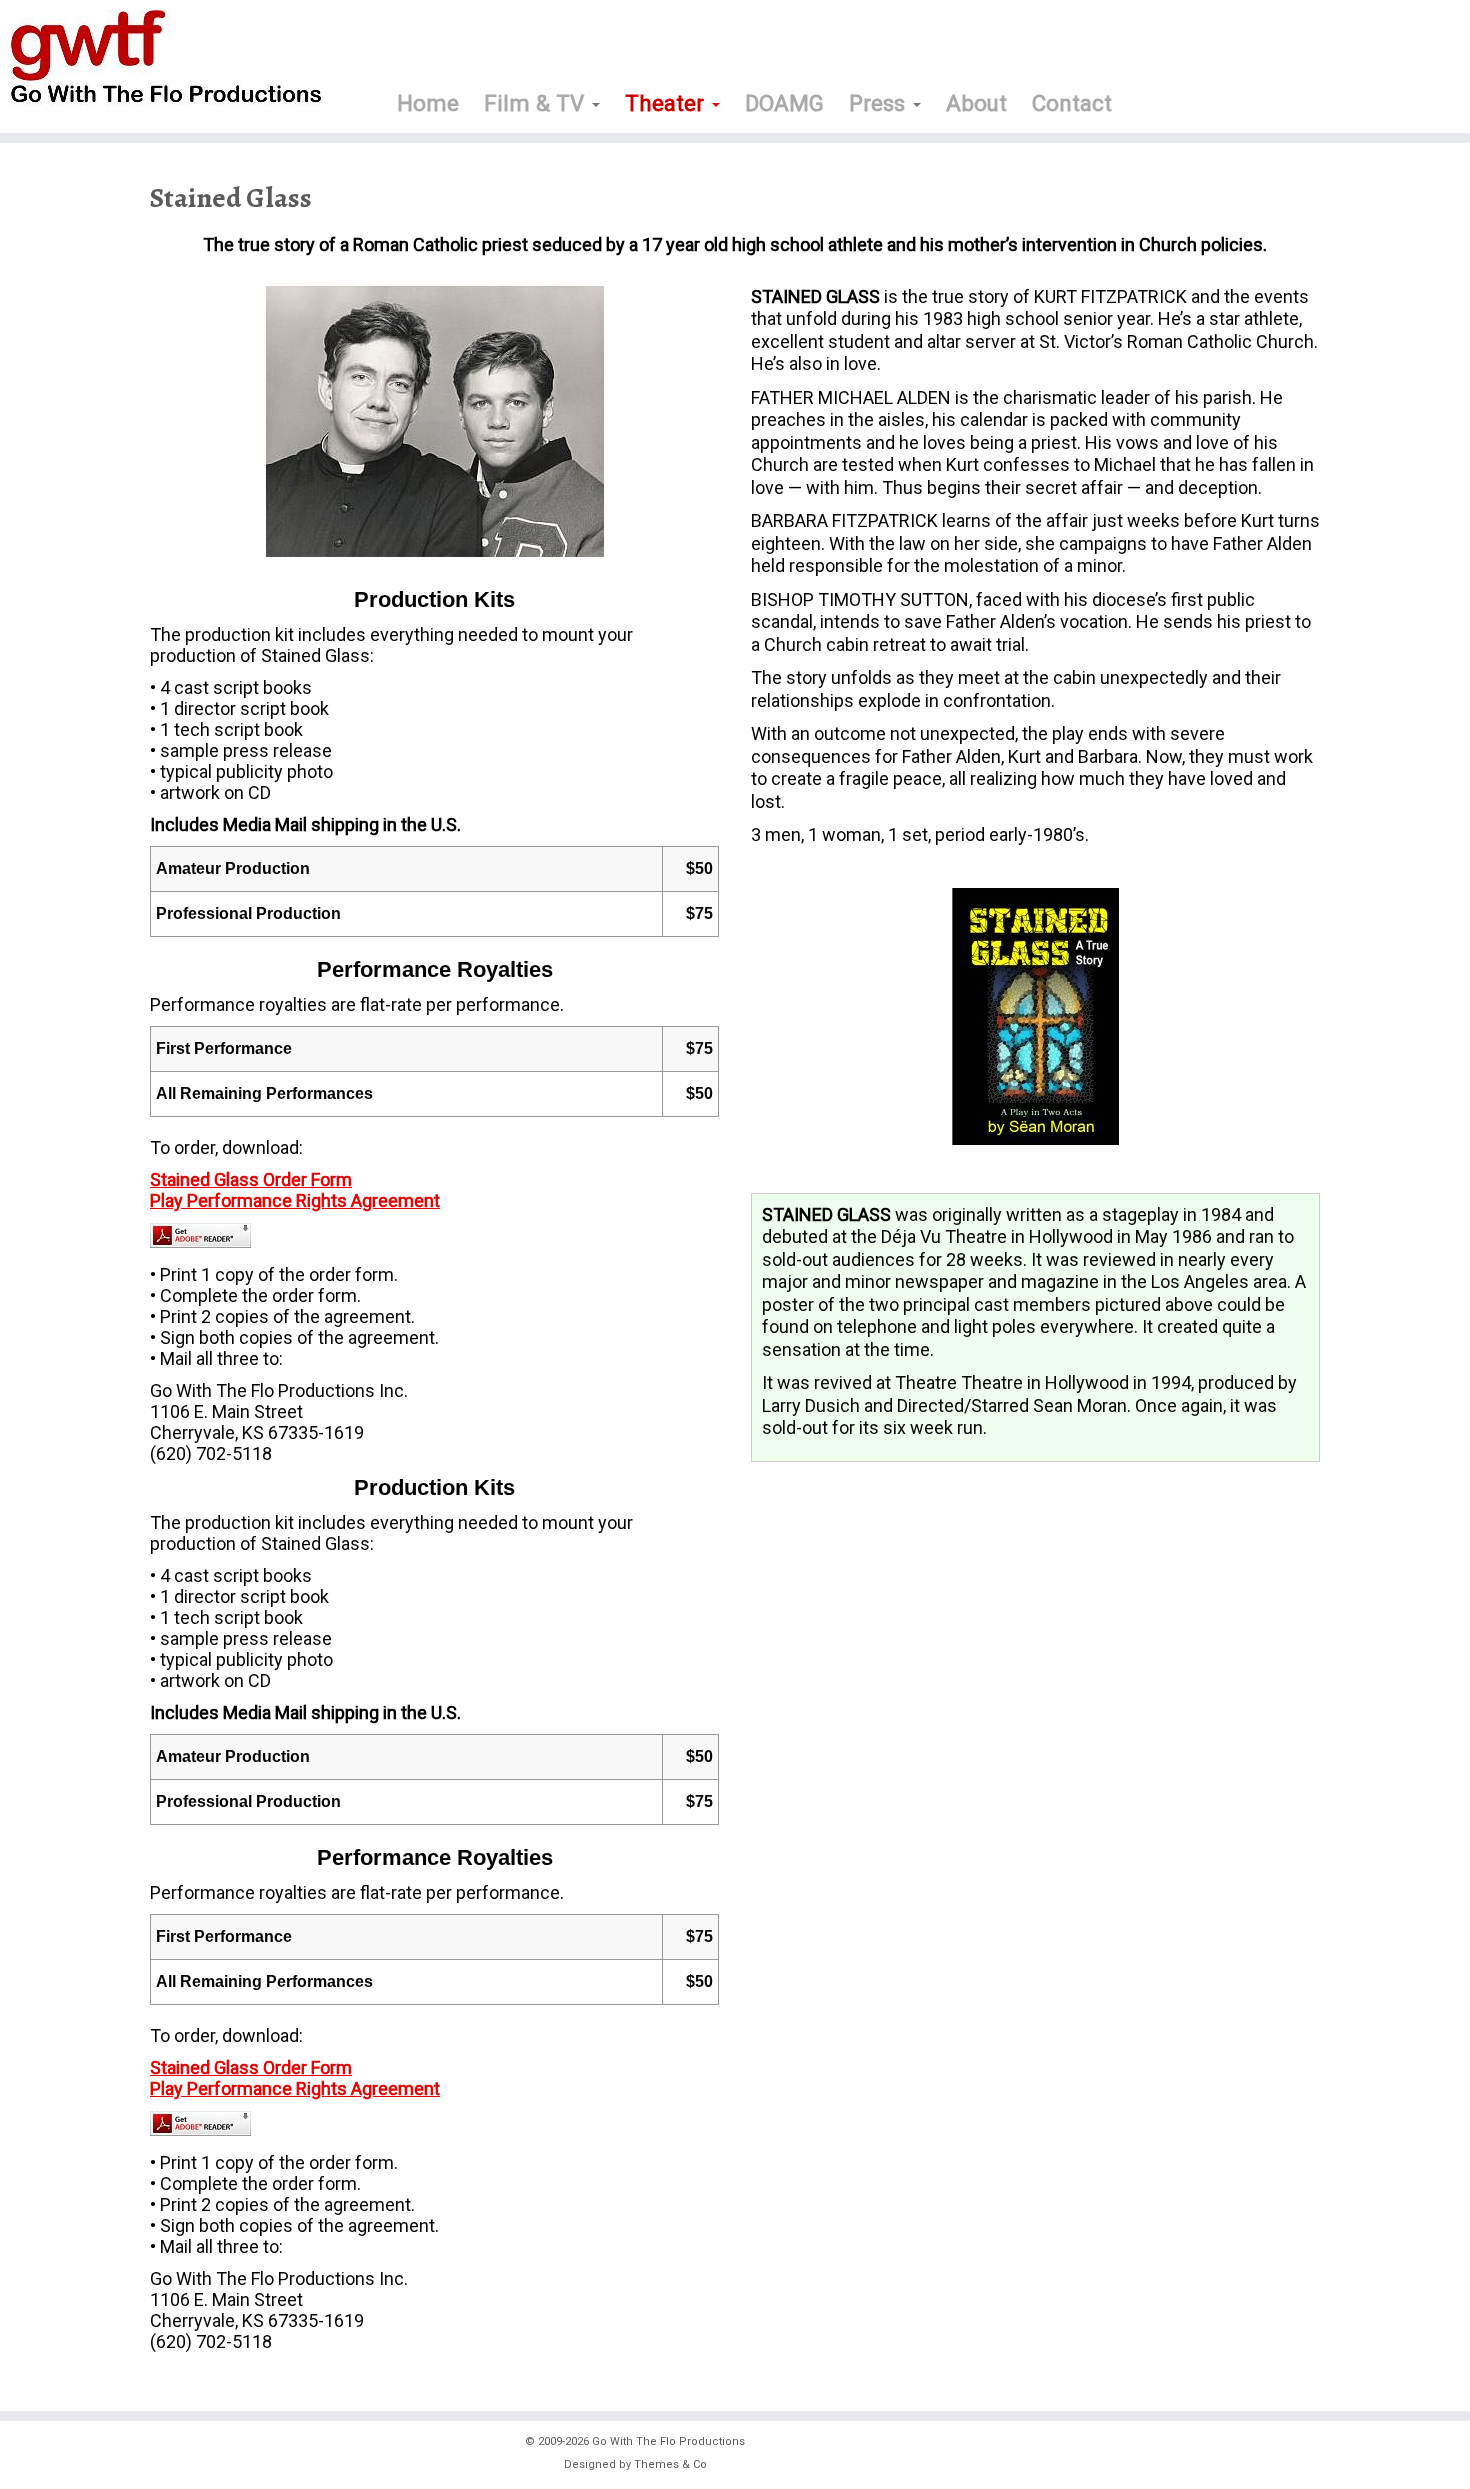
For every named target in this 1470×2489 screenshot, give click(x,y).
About (976, 103)
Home (428, 103)
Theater (667, 103)
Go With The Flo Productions (668, 2441)
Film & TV (537, 103)
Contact (1072, 103)
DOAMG (784, 103)
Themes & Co (670, 2464)
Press (880, 103)
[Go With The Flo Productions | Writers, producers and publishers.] (169, 58)
